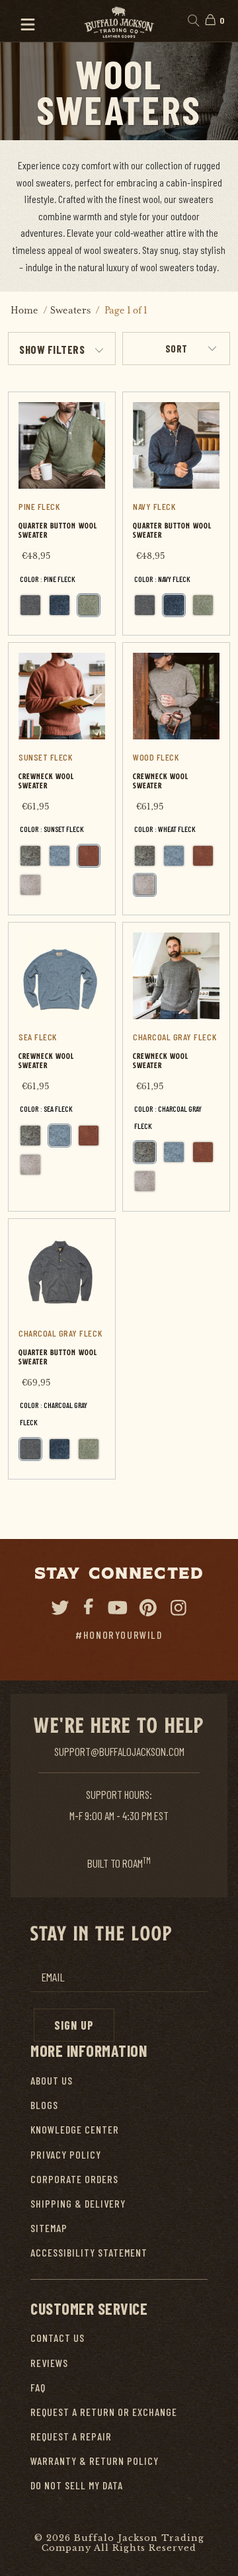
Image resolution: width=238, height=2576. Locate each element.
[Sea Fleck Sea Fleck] (59, 856)
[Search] (193, 21)
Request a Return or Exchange (104, 2412)
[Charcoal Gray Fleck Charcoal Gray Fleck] (30, 605)
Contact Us (58, 2338)
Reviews (49, 2363)
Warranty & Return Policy (95, 2461)
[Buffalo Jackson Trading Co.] (119, 21)
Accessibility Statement (89, 2252)
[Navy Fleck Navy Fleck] (59, 605)
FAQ (38, 2387)
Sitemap (49, 2228)
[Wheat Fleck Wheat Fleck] (30, 885)
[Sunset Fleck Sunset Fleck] (89, 856)
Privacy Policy (66, 2154)
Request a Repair (71, 2436)
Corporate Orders (74, 2179)
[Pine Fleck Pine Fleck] (89, 605)
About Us (52, 2080)
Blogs (44, 2105)
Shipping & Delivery (78, 2203)
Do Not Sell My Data (77, 2485)
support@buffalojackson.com (119, 1751)
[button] (22, 21)
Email (53, 1977)
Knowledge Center (75, 2129)
